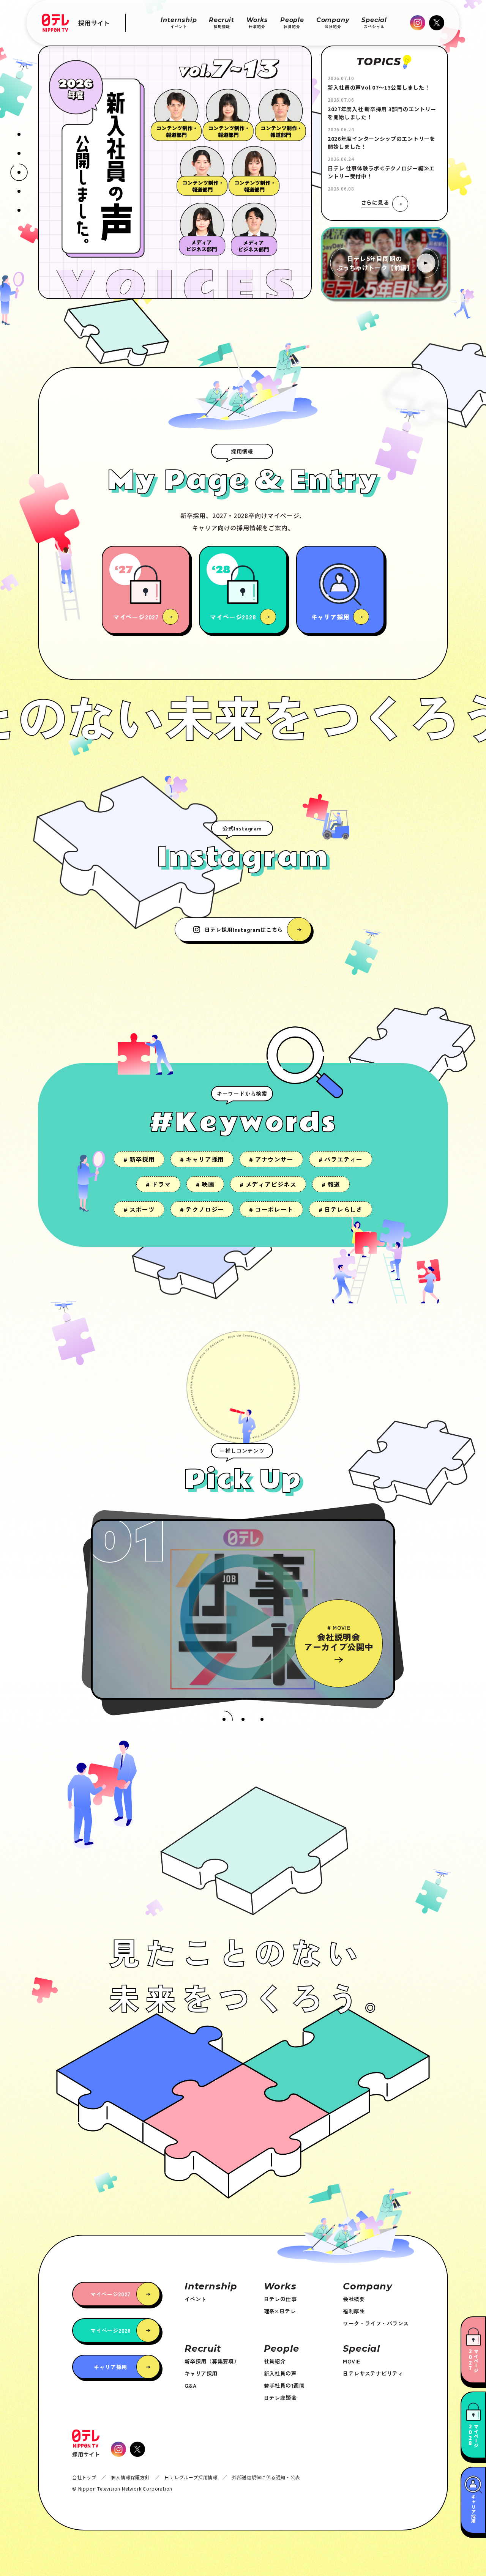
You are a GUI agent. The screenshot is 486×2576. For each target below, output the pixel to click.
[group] (119, 899)
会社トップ (84, 2477)
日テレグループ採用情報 (191, 2477)
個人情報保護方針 (130, 2477)
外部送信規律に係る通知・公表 (266, 2477)
